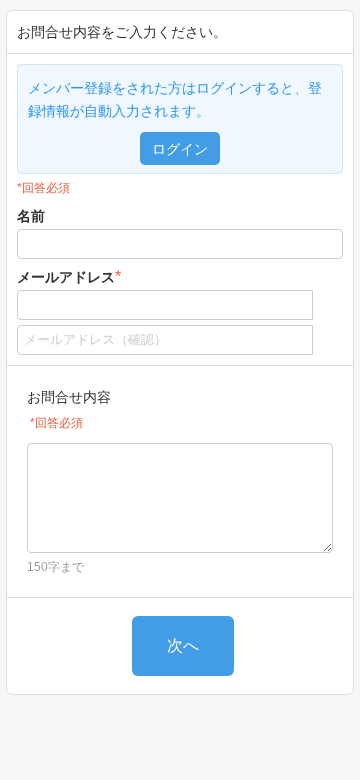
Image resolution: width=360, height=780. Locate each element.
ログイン (180, 149)
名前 (31, 216)
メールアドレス (69, 276)
